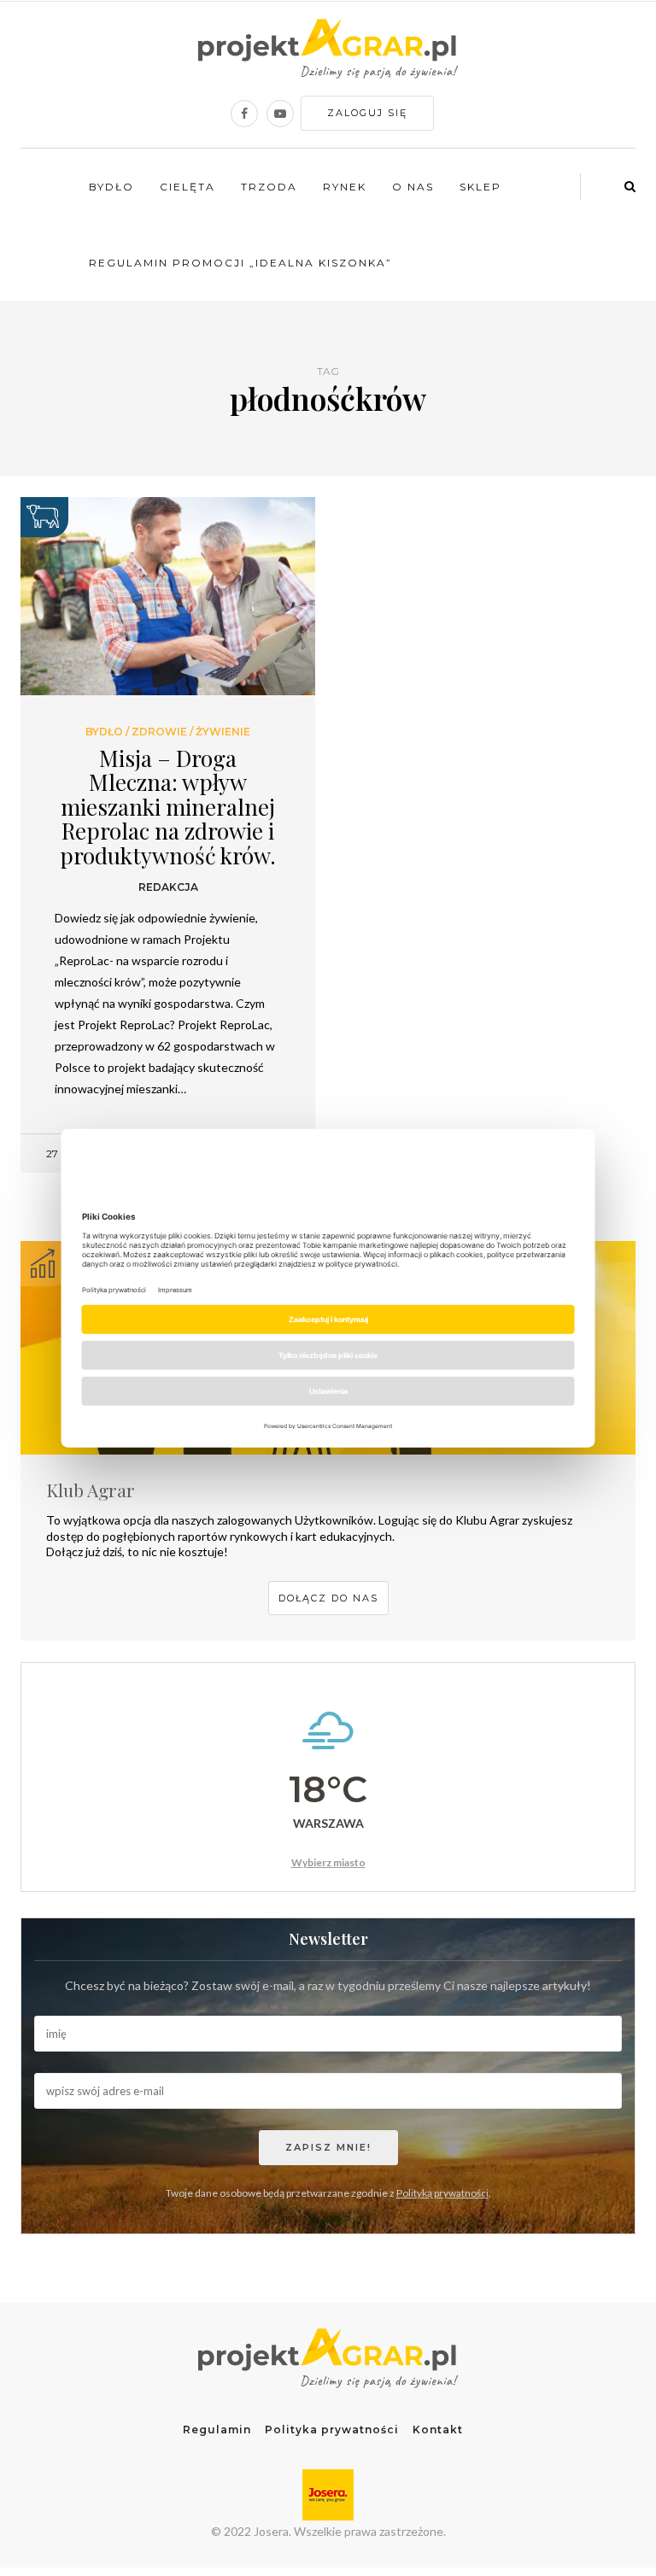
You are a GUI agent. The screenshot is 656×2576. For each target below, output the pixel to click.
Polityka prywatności (332, 2430)
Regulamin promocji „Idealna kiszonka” (240, 263)
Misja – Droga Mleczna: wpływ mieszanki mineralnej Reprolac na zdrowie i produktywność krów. (168, 807)
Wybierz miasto (328, 1862)
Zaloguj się (367, 113)
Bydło (111, 187)
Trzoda (269, 187)
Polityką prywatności (442, 2193)
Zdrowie (159, 732)
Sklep (480, 187)
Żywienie (223, 732)
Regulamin (217, 2430)
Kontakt (438, 2430)
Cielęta (187, 187)
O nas (413, 187)
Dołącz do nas (328, 1598)
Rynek (345, 187)
